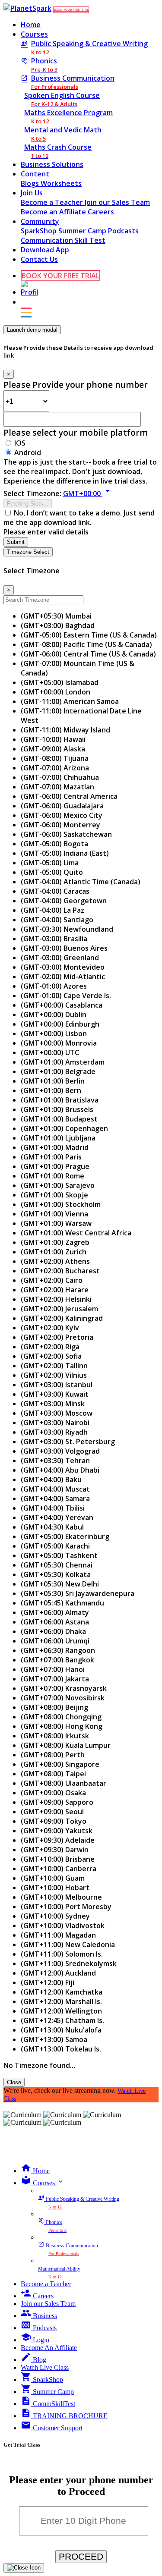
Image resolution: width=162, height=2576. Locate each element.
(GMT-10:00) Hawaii (53, 739)
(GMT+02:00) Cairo (52, 1280)
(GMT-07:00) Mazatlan (57, 787)
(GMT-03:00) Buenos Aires (64, 948)
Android (28, 452)
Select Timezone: (32, 493)
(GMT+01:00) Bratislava (60, 1100)
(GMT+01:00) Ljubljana (58, 1138)
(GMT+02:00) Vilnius (54, 1375)
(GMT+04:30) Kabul (52, 1527)
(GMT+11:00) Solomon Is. (62, 1954)
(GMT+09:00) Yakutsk (57, 1831)
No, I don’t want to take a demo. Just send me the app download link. (79, 518)
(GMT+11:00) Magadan (58, 1935)
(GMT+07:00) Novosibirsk (63, 1698)
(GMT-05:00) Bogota (54, 844)
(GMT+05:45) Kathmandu (62, 1603)
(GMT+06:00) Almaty (55, 1612)
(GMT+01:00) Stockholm (61, 1204)
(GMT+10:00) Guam (53, 1878)
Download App (45, 250)
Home (31, 25)
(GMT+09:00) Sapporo (57, 1802)
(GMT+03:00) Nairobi (55, 1423)
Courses (34, 34)
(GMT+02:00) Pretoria (57, 1337)
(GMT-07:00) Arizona (55, 768)
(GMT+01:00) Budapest (59, 1119)
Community (40, 221)
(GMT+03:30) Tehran (55, 1461)
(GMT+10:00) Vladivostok (63, 1926)
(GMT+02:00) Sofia (51, 1356)
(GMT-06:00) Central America (69, 796)
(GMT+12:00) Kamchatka (62, 1992)
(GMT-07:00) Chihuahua (60, 777)
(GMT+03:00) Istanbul (57, 1385)
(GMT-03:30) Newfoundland (67, 929)
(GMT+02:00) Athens (55, 1261)
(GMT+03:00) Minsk (53, 1404)
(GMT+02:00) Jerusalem (59, 1309)
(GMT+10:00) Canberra (59, 1869)
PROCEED (81, 2556)
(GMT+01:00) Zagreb (55, 1242)
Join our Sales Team (117, 202)
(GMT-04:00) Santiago (57, 920)
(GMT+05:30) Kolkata (56, 1574)
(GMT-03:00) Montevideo (63, 967)
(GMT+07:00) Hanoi (53, 1669)
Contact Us (39, 259)
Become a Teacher (53, 202)
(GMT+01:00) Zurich (54, 1252)
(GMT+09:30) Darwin (55, 1850)
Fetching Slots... (28, 504)
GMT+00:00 (88, 493)
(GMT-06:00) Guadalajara (62, 806)
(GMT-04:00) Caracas (55, 891)
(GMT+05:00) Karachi (55, 1546)
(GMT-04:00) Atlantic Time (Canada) (81, 882)
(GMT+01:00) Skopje (54, 1195)
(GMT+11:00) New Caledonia (68, 1945)
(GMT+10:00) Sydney (55, 1916)
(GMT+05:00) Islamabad (60, 682)
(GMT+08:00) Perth (53, 1755)
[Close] (24, 2568)
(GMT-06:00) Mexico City (62, 815)
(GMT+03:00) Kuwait (55, 1394)
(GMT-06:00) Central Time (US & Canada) (88, 654)
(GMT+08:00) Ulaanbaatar (64, 1783)
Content (35, 174)
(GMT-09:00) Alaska (53, 749)
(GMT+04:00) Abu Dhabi (60, 1470)
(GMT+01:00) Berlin (53, 1081)
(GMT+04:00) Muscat (55, 1489)
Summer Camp (83, 231)
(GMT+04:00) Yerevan (57, 1517)
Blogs (31, 183)
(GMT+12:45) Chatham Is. (62, 2020)
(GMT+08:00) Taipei (53, 1774)
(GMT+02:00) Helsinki (56, 1299)
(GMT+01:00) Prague (55, 1166)
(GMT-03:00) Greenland (60, 958)
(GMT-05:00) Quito (52, 872)
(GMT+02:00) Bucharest (60, 1271)
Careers (101, 212)
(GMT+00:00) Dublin (54, 1015)
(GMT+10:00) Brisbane (58, 1859)
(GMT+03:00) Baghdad (58, 625)
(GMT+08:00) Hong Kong (62, 1726)
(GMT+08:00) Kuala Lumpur (66, 1745)
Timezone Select (28, 552)
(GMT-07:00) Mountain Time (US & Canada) (78, 668)
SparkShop (40, 231)
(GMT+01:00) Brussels (57, 1109)
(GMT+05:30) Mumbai (56, 616)
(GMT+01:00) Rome (52, 1176)
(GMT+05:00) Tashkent (59, 1555)
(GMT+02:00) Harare (55, 1290)
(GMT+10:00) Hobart (55, 1888)
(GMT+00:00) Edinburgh (60, 1024)
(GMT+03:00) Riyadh (54, 1432)
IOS (20, 443)
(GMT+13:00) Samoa (54, 2039)
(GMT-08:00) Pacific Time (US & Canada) (86, 644)
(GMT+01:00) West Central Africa (76, 1233)
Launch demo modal (32, 330)
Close (14, 2082)
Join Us (32, 193)
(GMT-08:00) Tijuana (55, 758)
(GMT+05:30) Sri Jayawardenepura (78, 1593)
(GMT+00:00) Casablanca (62, 1005)
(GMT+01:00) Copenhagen (64, 1128)
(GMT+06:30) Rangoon (58, 1650)
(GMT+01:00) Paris (51, 1157)
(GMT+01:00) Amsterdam (63, 1062)
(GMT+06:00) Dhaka (53, 1631)
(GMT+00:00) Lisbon (54, 1034)
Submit (16, 542)
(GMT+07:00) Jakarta (55, 1679)
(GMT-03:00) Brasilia (54, 939)
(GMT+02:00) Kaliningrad (62, 1318)
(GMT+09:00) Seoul (52, 1812)
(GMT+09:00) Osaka (53, 1793)
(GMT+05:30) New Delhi (60, 1584)
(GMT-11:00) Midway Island (65, 730)
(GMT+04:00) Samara (55, 1498)
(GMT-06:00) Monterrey (60, 825)
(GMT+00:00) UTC (50, 1052)
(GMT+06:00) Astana (55, 1622)
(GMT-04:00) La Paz (52, 910)
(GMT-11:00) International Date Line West (81, 716)
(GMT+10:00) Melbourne (61, 1897)
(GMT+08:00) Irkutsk (55, 1736)
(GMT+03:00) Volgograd (60, 1451)
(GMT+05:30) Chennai (57, 1565)
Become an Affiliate (54, 212)
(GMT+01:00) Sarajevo (58, 1185)
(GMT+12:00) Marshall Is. (61, 2001)
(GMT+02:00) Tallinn (54, 1366)
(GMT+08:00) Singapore (60, 1764)
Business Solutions (52, 164)
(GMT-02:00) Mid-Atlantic (63, 977)
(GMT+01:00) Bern (51, 1090)
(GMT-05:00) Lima (50, 863)
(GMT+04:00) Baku (51, 1480)
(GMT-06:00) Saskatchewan (66, 834)
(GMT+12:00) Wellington (61, 2011)
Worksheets (61, 183)
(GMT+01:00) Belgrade (58, 1071)
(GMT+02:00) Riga (50, 1347)
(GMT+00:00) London (56, 692)
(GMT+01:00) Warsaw (56, 1223)
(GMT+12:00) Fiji (48, 1982)
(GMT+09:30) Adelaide (58, 1840)
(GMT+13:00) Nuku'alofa (61, 2030)
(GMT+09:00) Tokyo (54, 1821)
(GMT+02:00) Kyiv (50, 1328)
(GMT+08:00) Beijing (54, 1707)
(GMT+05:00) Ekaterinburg (65, 1536)
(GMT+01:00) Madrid (55, 1147)
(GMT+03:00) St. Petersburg (68, 1442)
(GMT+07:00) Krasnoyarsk (64, 1688)
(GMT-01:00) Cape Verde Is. (66, 996)
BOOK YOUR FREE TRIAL (71, 10)
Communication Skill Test (63, 240)
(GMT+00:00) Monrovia (59, 1043)
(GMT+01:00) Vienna (54, 1214)
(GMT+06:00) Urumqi (55, 1641)
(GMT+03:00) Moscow (57, 1413)
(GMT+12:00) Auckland (58, 1973)
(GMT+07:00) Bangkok (57, 1660)
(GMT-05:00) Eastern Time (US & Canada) (89, 635)
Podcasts (123, 231)
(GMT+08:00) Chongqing (61, 1717)
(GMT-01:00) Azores (54, 986)
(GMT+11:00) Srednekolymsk (69, 1963)
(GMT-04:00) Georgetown (64, 901)
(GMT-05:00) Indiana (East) (65, 853)
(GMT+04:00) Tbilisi (53, 1508)
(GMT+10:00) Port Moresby (66, 1907)
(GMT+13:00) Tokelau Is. (61, 2049)
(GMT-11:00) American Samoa (70, 701)
